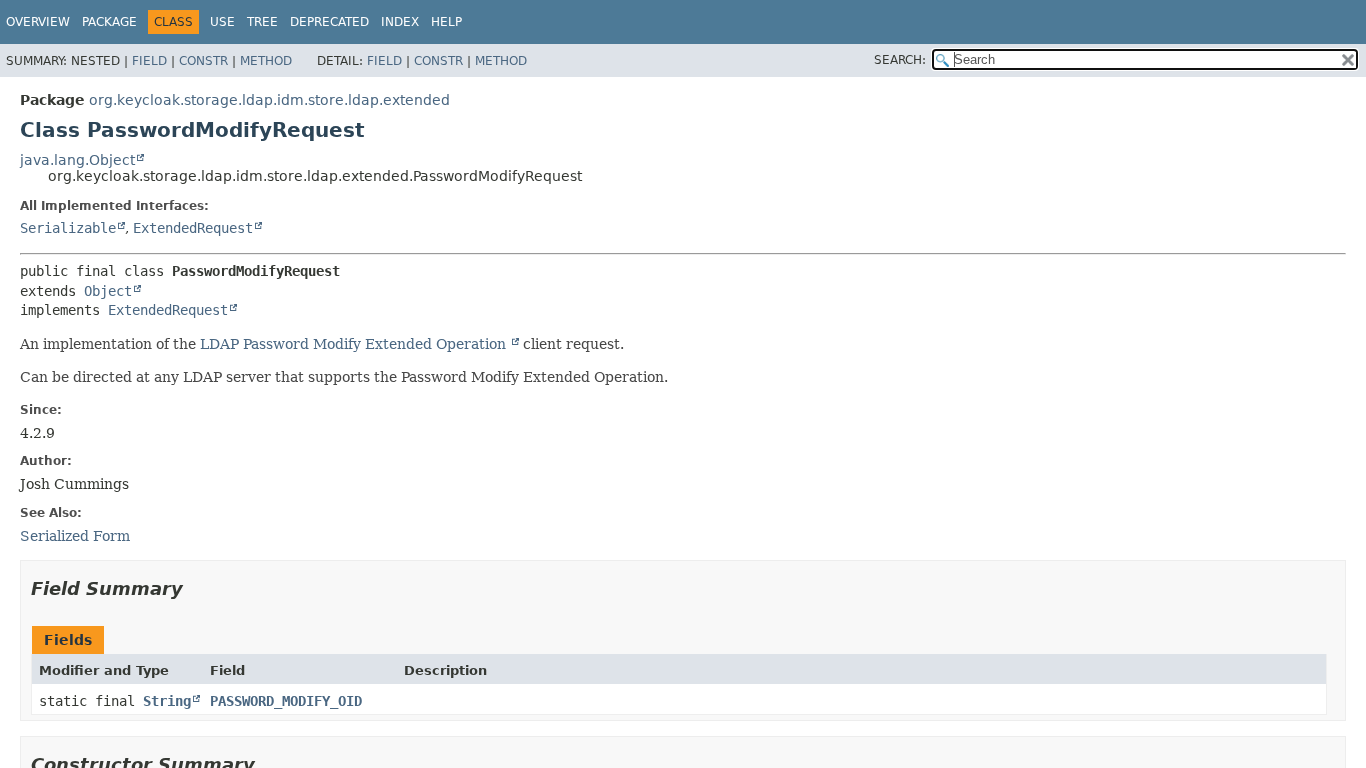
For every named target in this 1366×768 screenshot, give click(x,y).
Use (222, 22)
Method (266, 61)
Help (446, 22)
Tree (262, 22)
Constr (203, 61)
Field (149, 61)
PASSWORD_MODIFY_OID (286, 701)
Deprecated (329, 22)
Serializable (68, 228)
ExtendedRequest (193, 228)
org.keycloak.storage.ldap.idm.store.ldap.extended (269, 100)
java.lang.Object (77, 160)
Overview (38, 22)
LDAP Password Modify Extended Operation (355, 344)
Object (108, 291)
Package (109, 22)
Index (400, 22)
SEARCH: (900, 60)
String (167, 701)
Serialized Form (75, 536)
